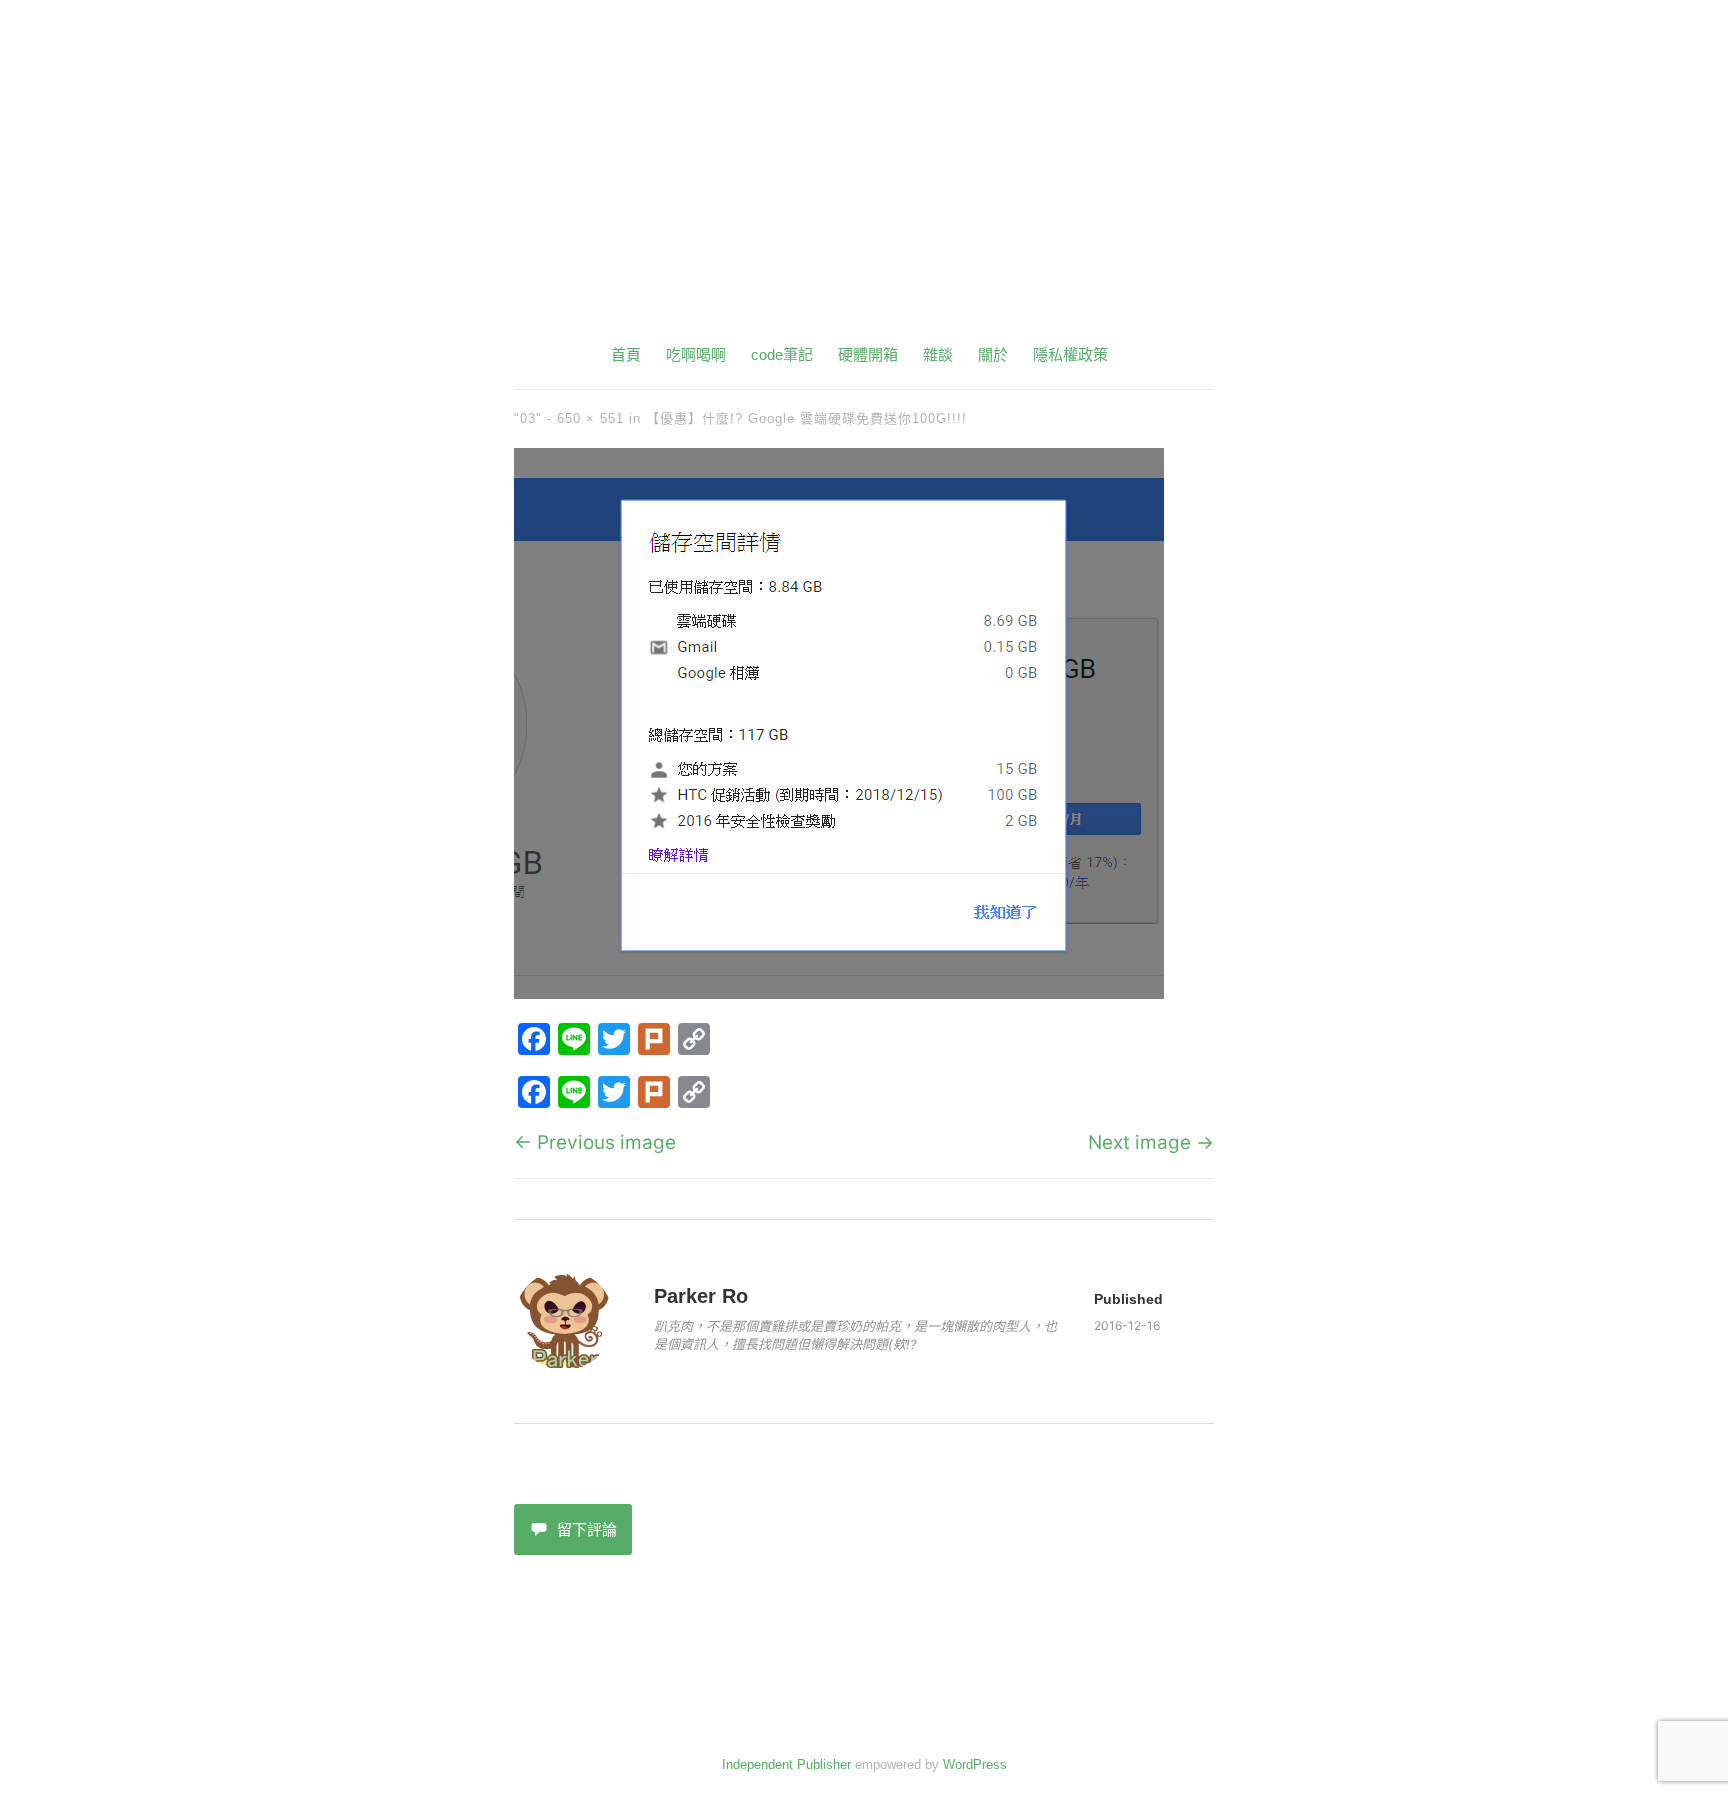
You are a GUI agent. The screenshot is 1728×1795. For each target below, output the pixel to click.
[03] (839, 992)
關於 (993, 354)
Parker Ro (701, 1296)
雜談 (938, 354)
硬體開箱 (868, 354)
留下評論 (587, 1529)
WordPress (975, 1764)
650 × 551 (590, 418)
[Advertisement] (864, 190)
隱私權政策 (1070, 354)
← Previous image (595, 1142)
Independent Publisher (786, 1764)
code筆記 (782, 354)
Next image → (1151, 1142)
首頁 (626, 354)
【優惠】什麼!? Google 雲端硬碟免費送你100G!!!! (806, 418)
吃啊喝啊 (696, 354)
